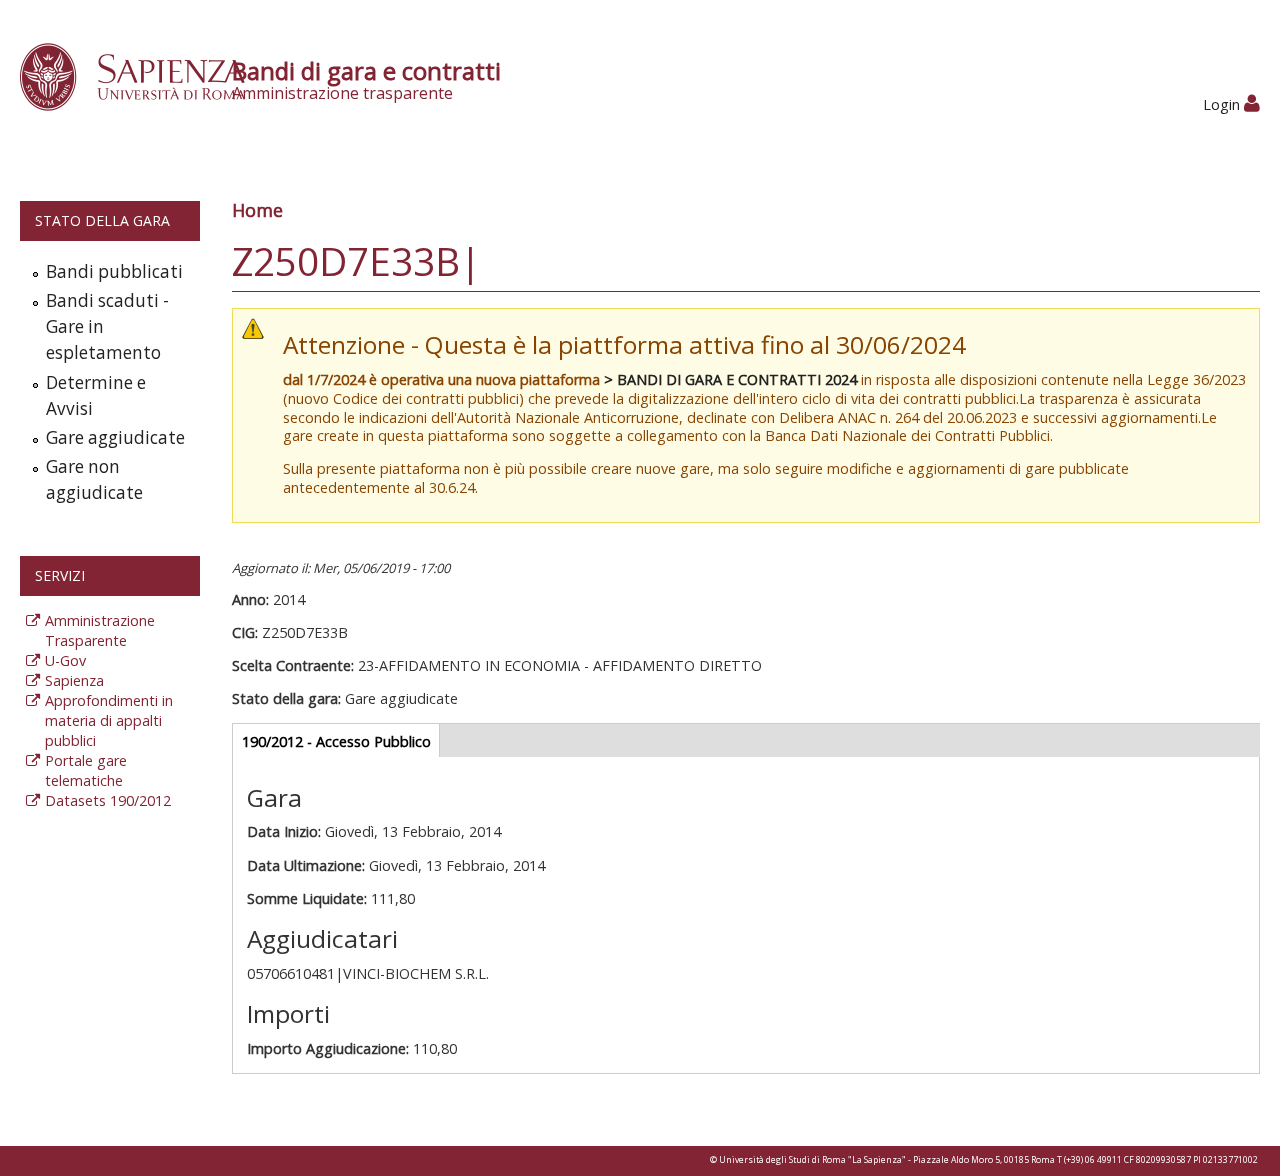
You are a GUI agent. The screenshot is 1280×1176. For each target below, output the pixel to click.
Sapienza (74, 680)
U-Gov (65, 660)
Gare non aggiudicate (94, 479)
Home (257, 210)
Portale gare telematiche (86, 770)
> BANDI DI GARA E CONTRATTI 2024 (730, 379)
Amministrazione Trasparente (100, 630)
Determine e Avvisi (96, 395)
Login (1223, 104)
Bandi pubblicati (114, 271)
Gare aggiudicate (115, 437)
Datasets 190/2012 (108, 800)
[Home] (143, 75)
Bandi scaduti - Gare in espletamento (107, 326)
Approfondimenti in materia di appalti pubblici (109, 720)
